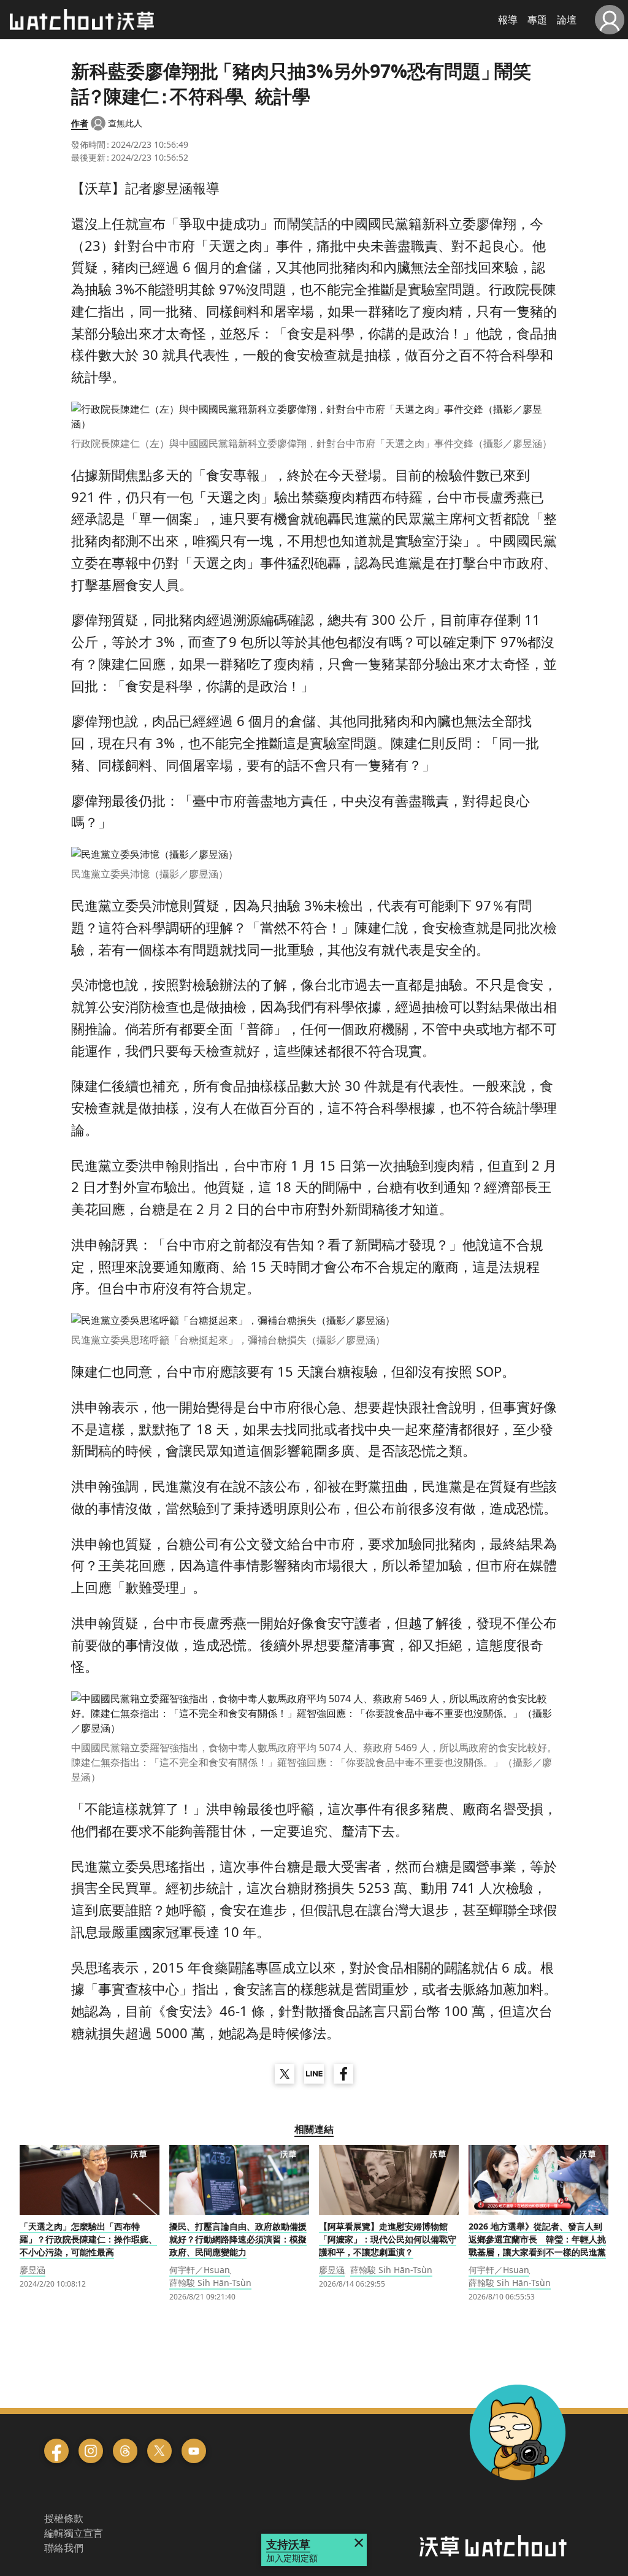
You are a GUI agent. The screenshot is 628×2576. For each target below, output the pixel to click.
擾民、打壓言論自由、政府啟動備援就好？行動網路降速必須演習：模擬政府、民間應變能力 (238, 2239)
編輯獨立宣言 (74, 2533)
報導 (508, 20)
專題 (537, 20)
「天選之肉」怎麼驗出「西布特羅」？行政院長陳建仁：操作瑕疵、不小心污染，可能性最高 (88, 2239)
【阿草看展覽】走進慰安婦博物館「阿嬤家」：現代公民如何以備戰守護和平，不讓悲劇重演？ (388, 2239)
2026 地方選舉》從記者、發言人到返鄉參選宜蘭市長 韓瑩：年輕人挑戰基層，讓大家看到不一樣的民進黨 (537, 2239)
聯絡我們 (64, 2548)
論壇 (567, 20)
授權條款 (64, 2518)
